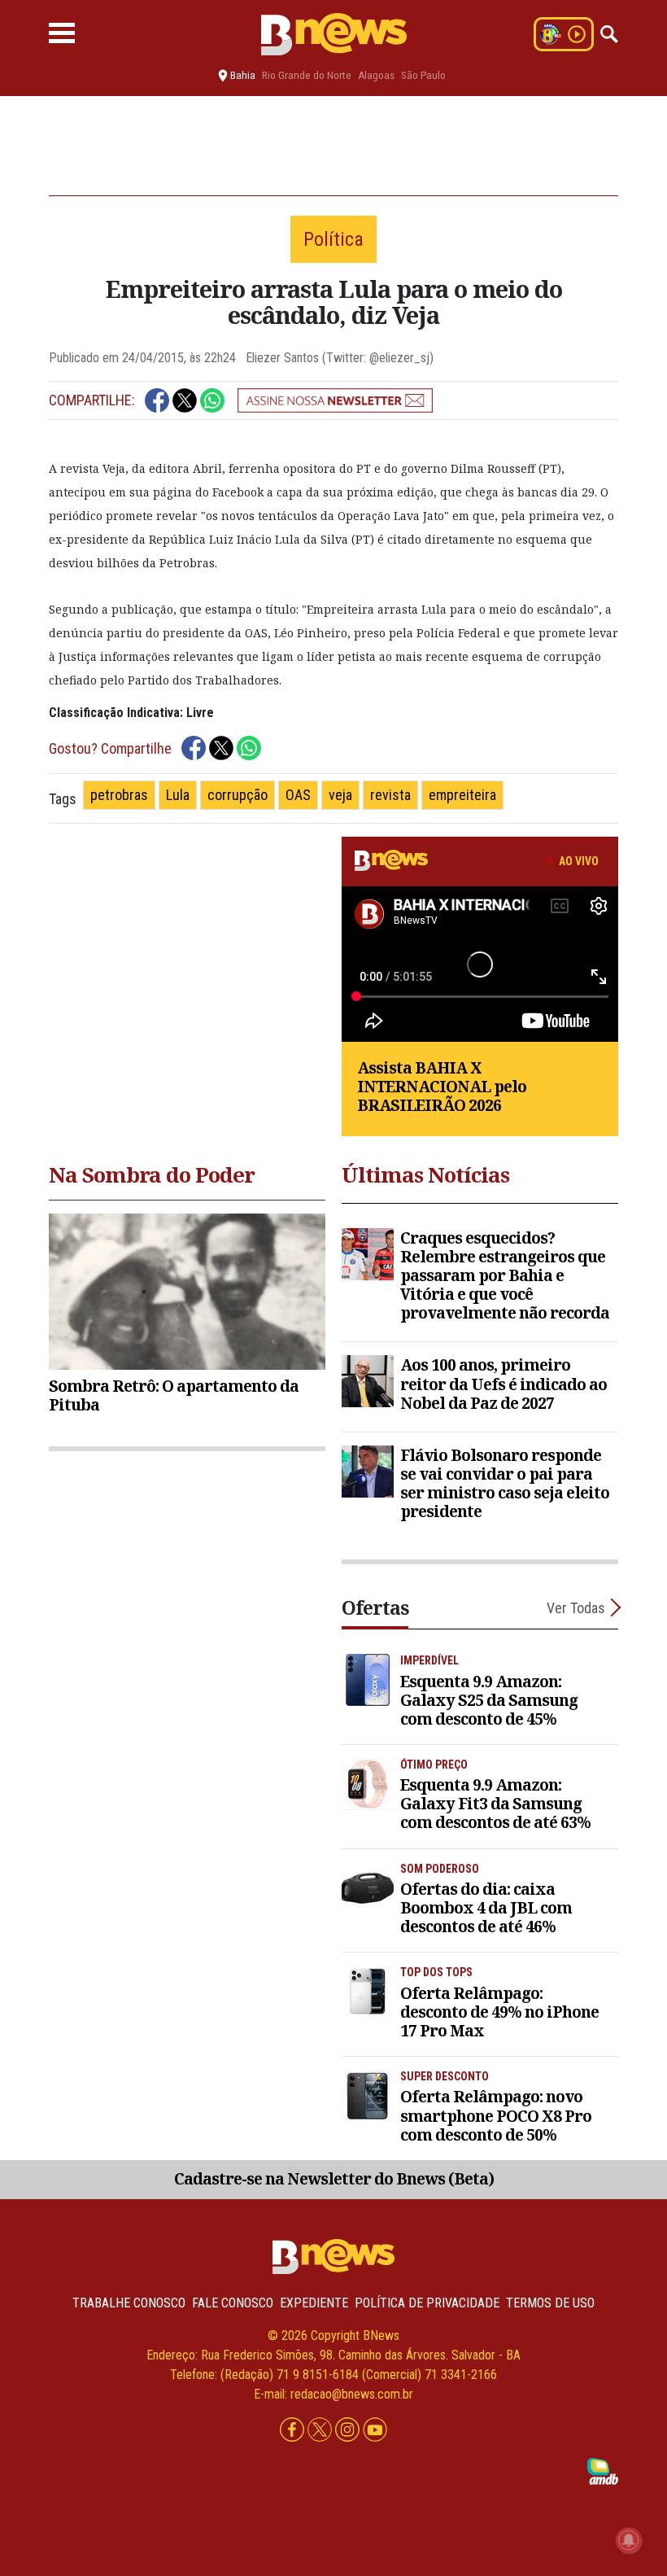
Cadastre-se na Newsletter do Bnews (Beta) (334, 2178)
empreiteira (462, 795)
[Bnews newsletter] (335, 400)
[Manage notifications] (629, 2540)
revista (390, 795)
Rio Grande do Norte (307, 75)
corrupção (238, 795)
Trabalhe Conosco (129, 2303)
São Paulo (423, 75)
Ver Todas (576, 1608)
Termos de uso (550, 2303)
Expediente (314, 2303)
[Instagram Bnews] (349, 2431)
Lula (178, 795)
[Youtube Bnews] (375, 2431)
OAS (298, 795)
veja (340, 795)
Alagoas (376, 75)
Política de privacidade (427, 2303)
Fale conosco (233, 2303)
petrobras (119, 795)
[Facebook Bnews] (294, 2431)
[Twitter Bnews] (321, 2431)
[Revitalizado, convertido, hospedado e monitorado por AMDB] (603, 2471)
